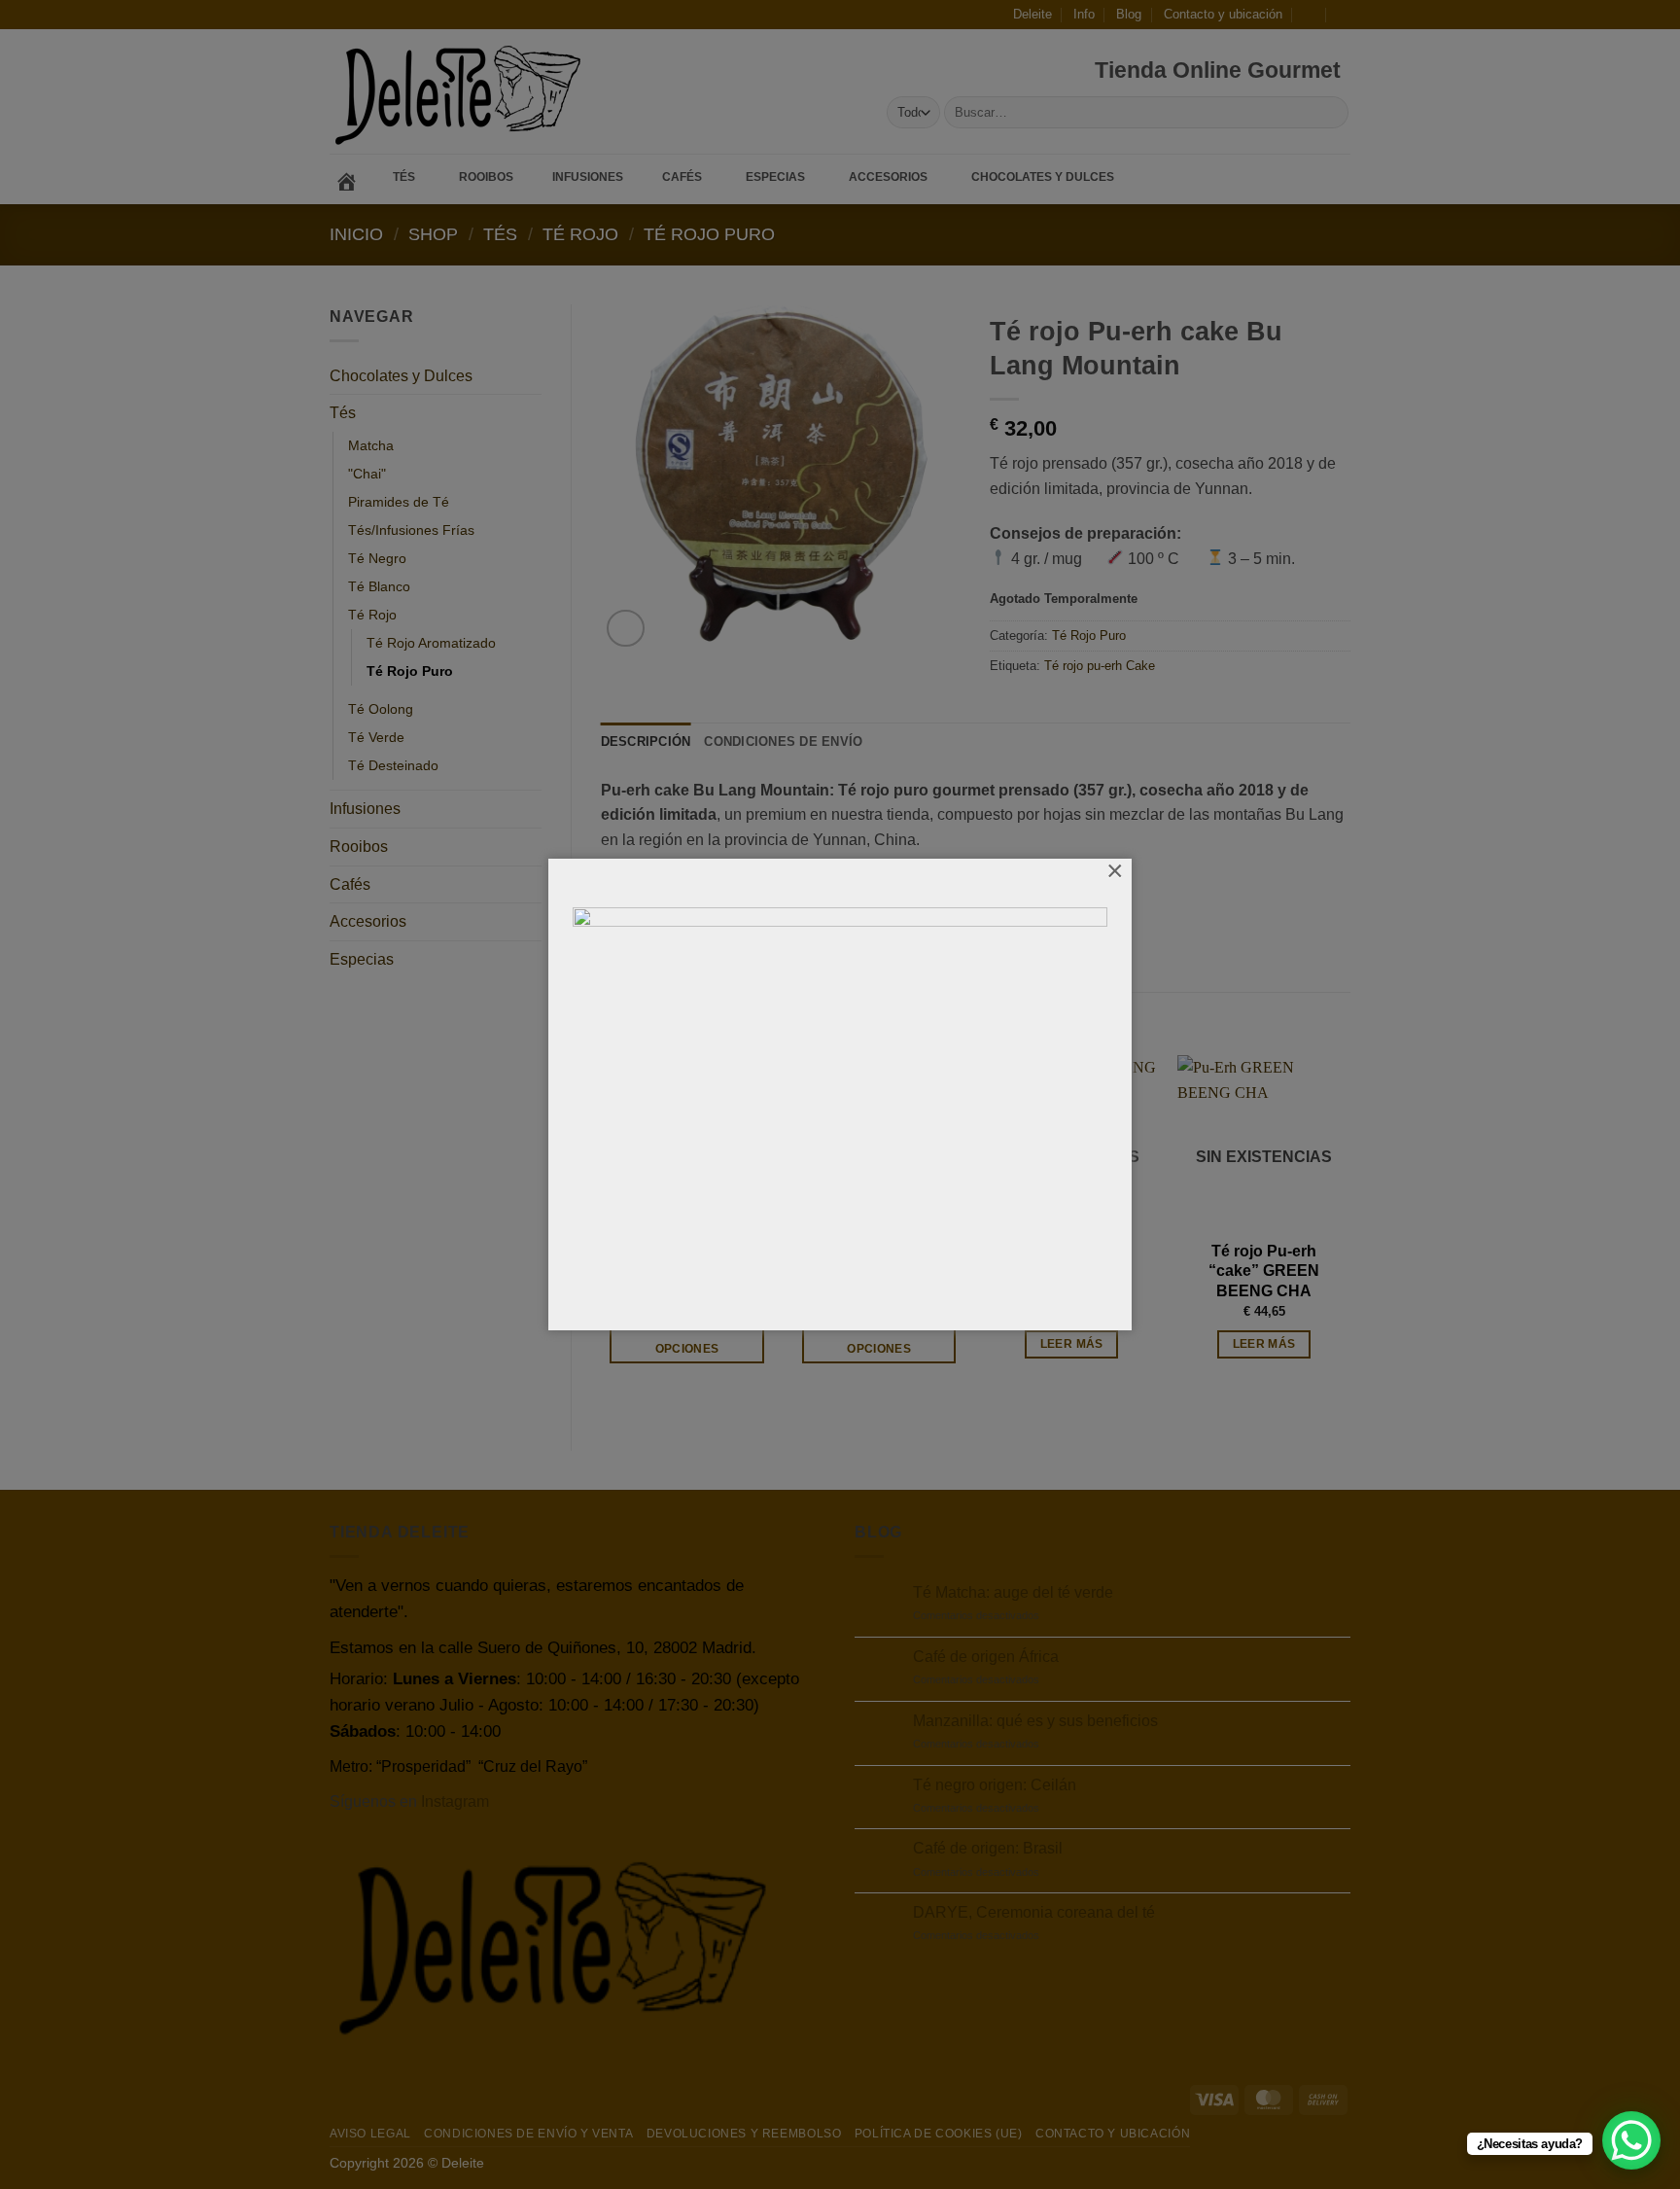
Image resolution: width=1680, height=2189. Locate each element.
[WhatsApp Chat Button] (1631, 2140)
